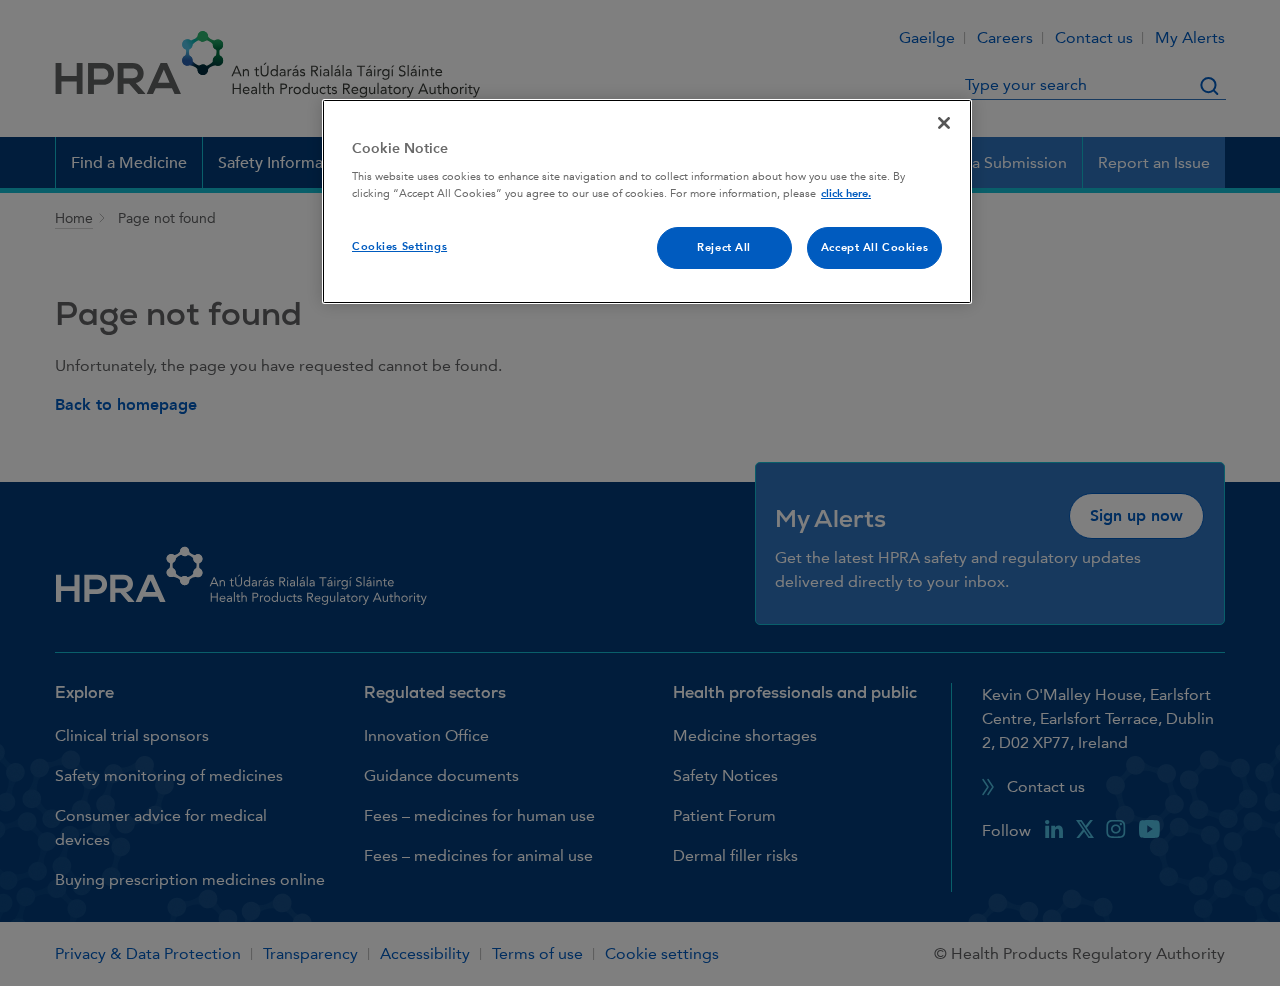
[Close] (944, 123)
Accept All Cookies (874, 247)
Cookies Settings (399, 246)
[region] (647, 202)
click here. (846, 193)
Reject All (724, 247)
